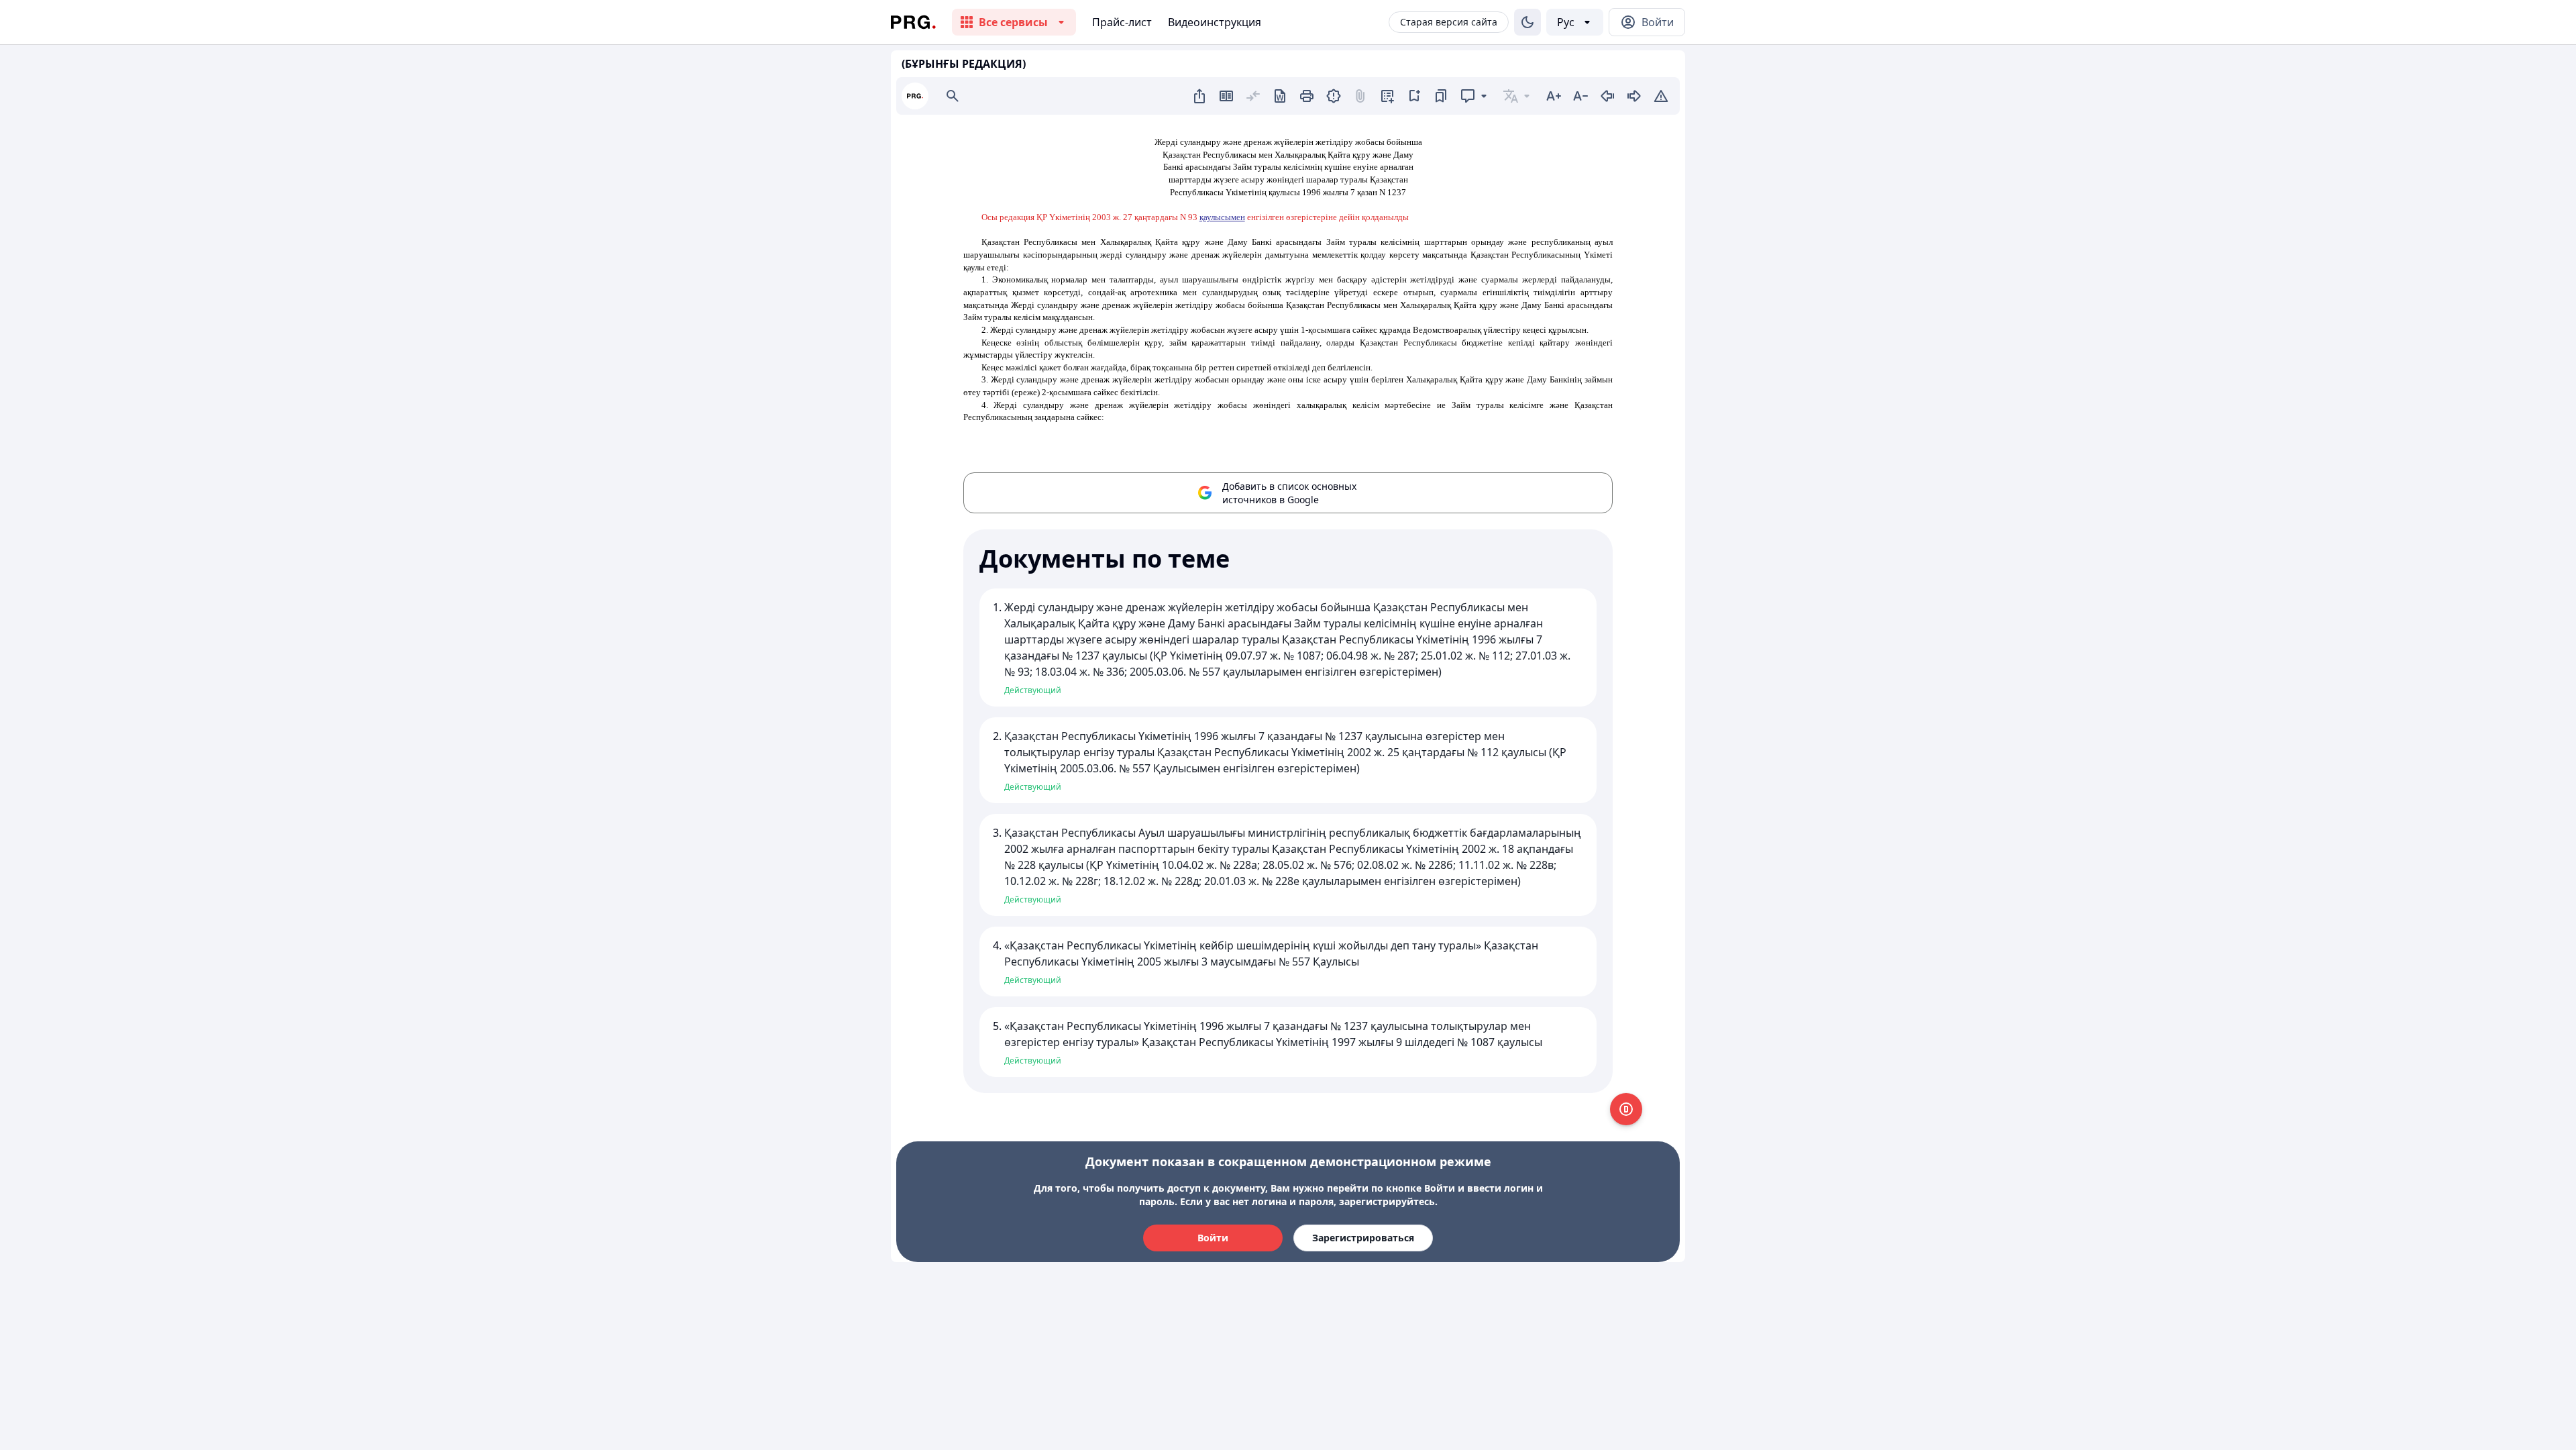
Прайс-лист (1122, 22)
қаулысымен (1222, 217)
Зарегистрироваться (1363, 1238)
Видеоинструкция (1215, 22)
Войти (1213, 1238)
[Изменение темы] (1527, 22)
